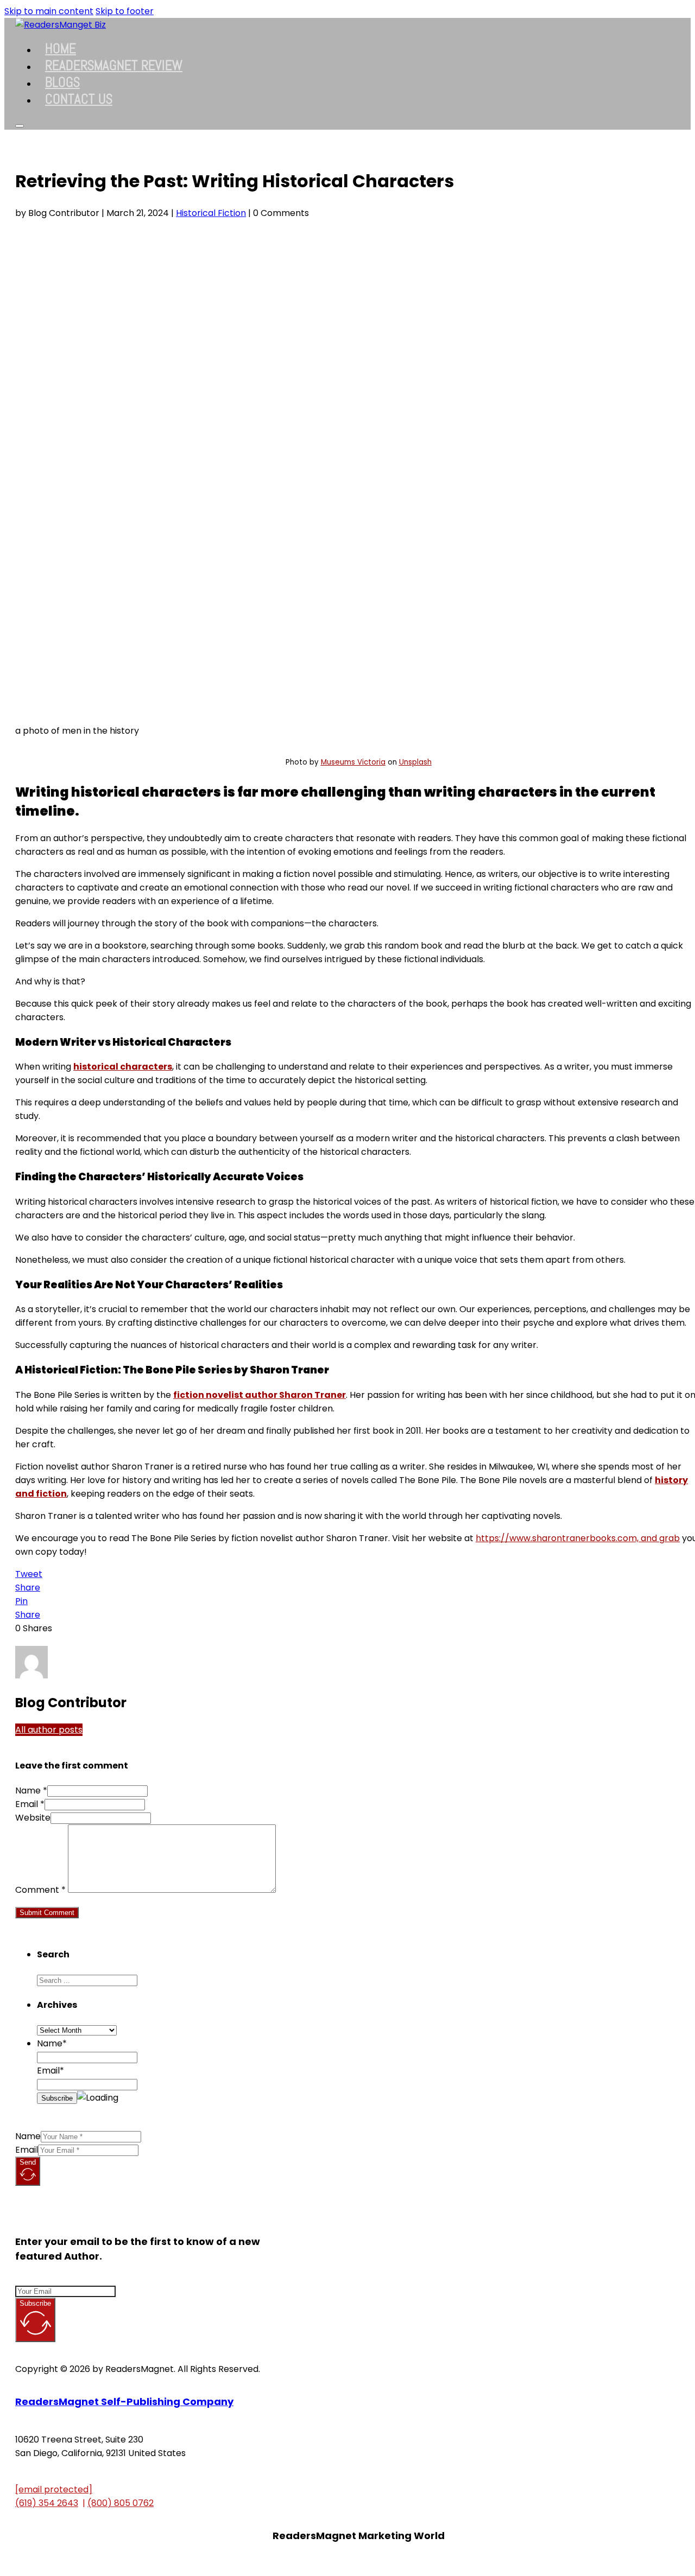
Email (27, 2150)
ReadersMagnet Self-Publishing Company (124, 2402)
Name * (31, 1791)
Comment (40, 1890)
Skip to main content (49, 11)
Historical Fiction (211, 213)
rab (672, 1538)
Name (28, 2136)
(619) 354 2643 (47, 2503)
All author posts (49, 1730)
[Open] (20, 126)
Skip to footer (125, 11)
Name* (52, 2043)
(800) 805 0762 (121, 2503)
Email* (50, 2071)
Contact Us (79, 99)
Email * (30, 1804)
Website (33, 1818)
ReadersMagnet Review (114, 65)
